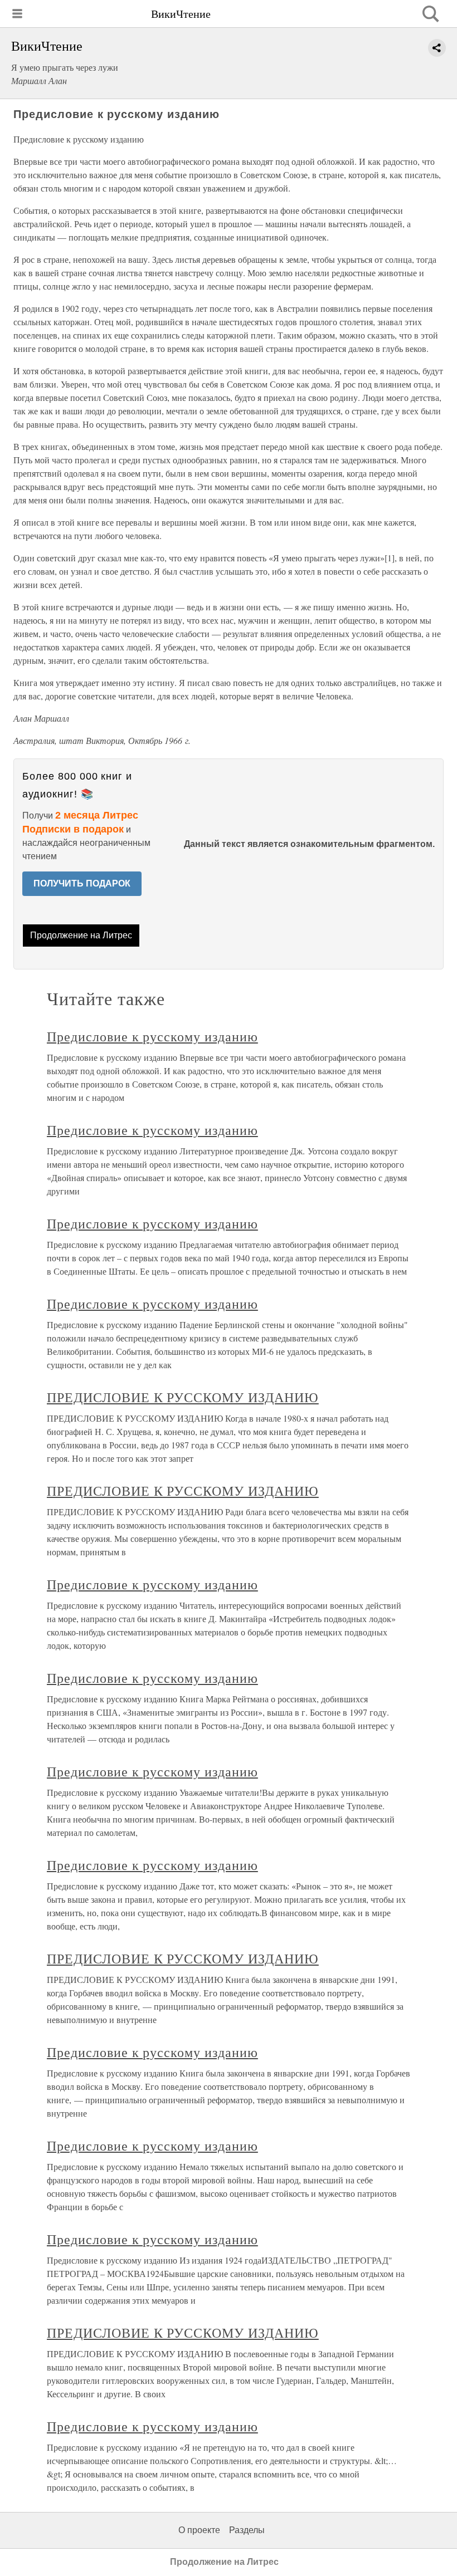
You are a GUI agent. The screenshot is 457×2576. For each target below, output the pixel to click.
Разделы (247, 2530)
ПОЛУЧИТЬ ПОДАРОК (82, 883)
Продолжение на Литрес (81, 935)
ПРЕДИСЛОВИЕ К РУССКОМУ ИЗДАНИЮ (183, 1397)
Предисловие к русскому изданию (152, 1036)
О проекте (199, 2530)
